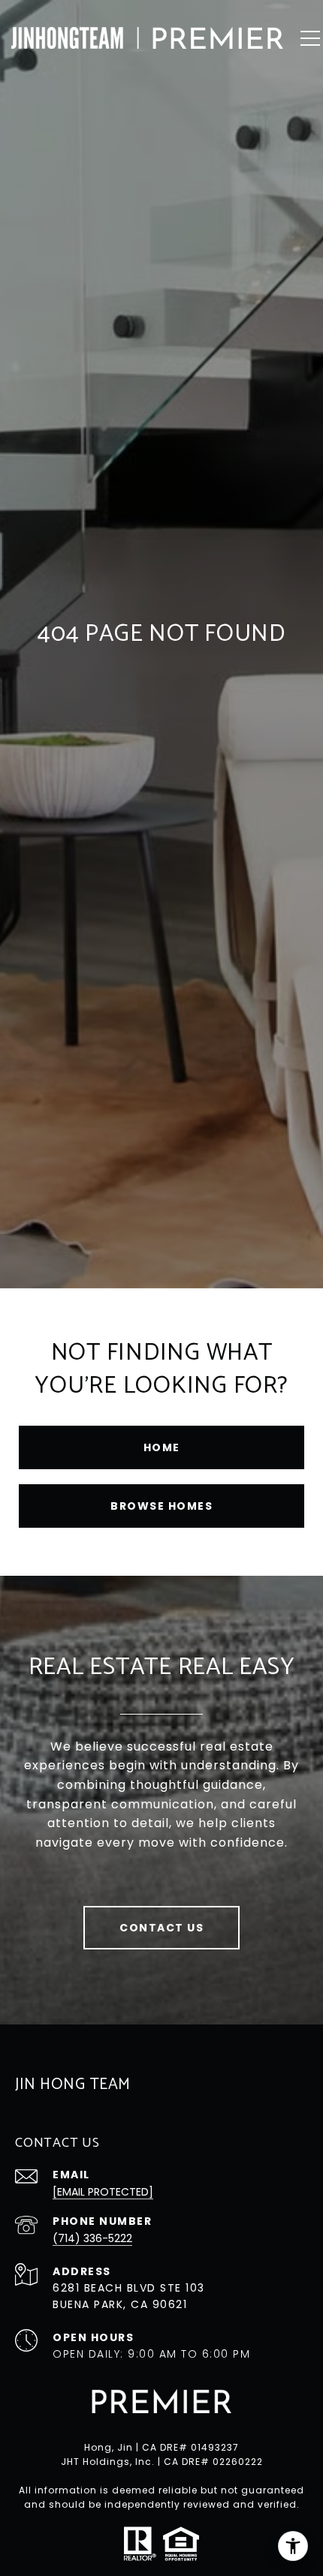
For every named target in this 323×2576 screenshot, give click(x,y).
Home (162, 1447)
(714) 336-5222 (92, 2238)
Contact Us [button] (161, 1928)
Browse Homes (161, 1506)
